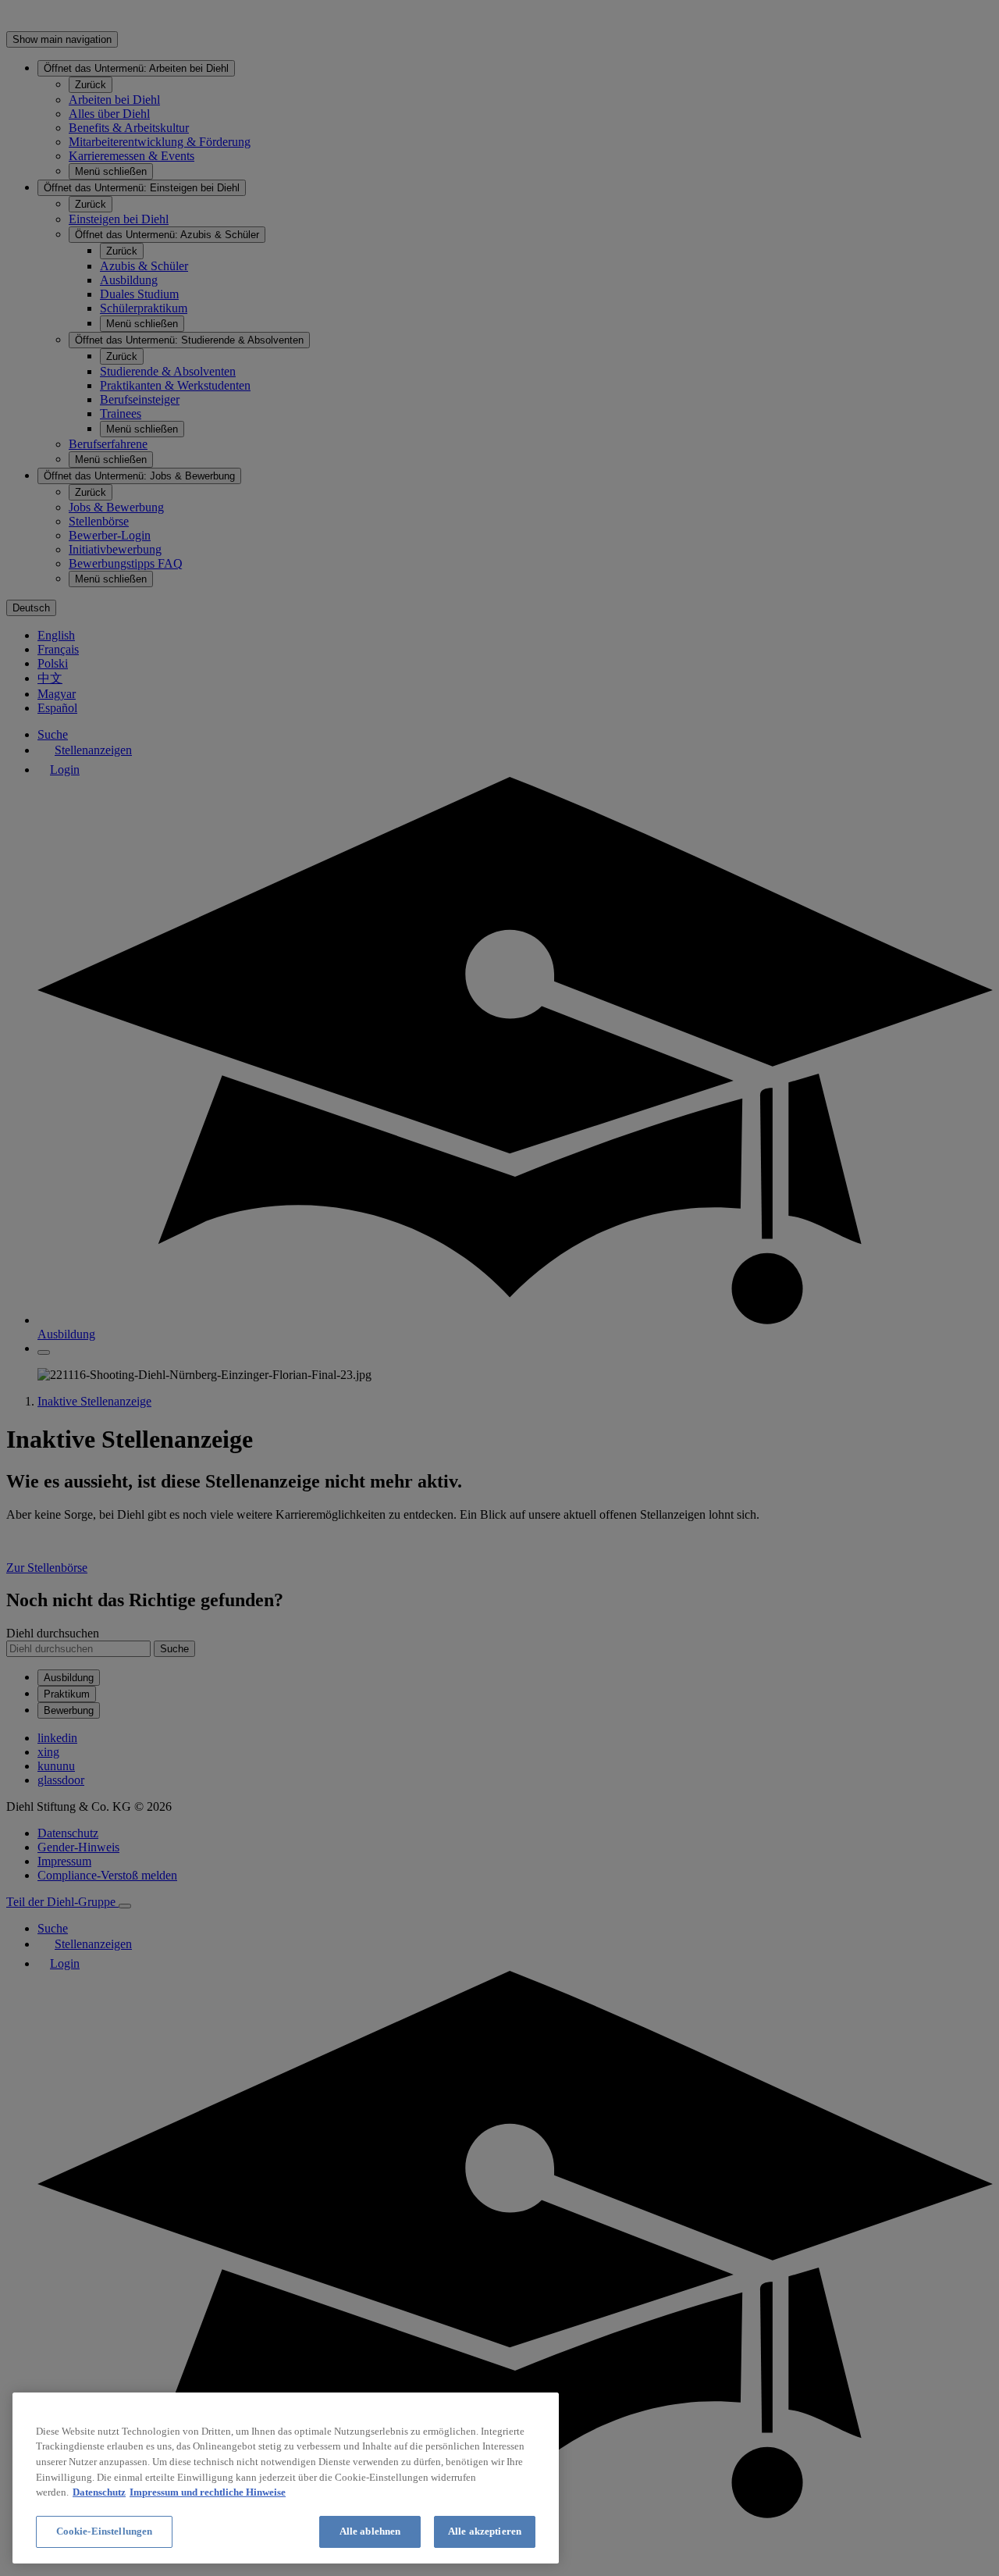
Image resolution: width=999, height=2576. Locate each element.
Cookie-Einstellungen (105, 2531)
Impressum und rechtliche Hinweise (208, 2492)
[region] (286, 2478)
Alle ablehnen (370, 2531)
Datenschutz (99, 2492)
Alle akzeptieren (485, 2531)
